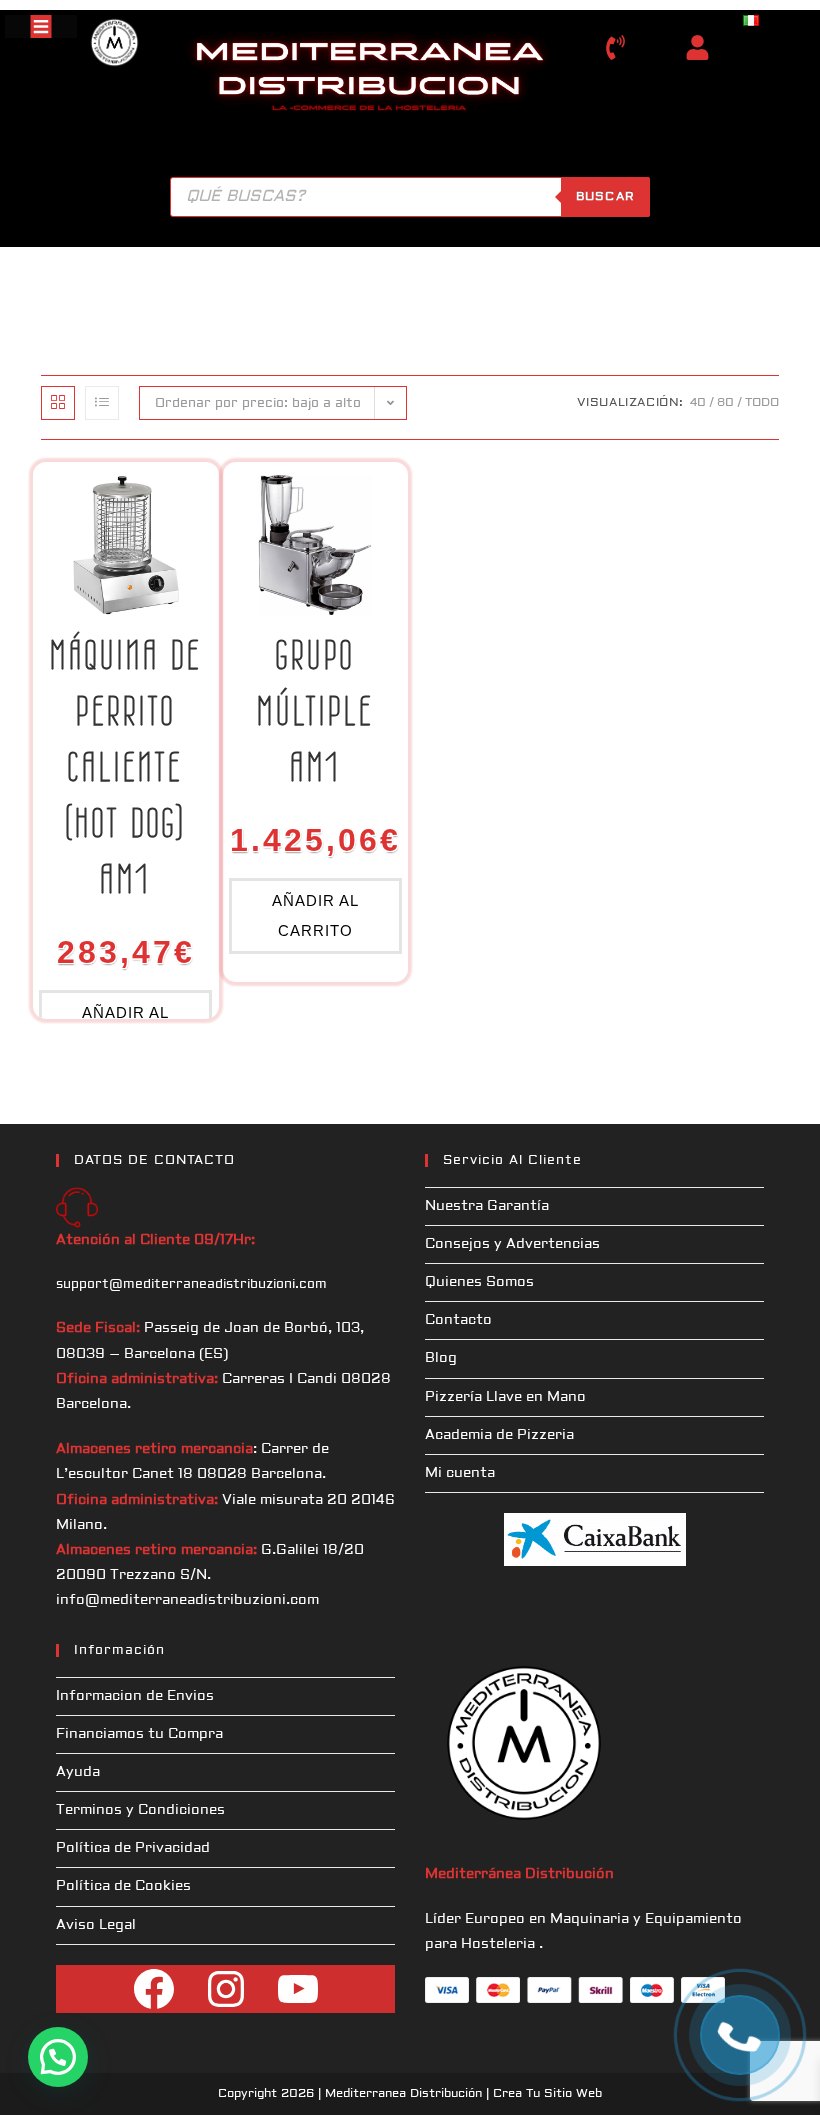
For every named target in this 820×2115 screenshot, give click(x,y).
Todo (762, 402)
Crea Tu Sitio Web (547, 2093)
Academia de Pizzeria (499, 1435)
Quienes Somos (479, 1282)
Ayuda (78, 1772)
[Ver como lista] (102, 403)
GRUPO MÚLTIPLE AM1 (315, 711)
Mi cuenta (460, 1473)
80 (725, 402)
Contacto (458, 1320)
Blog (441, 1358)
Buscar (605, 196)
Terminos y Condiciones (140, 1810)
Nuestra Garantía (487, 1206)
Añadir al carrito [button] (315, 915)
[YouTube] (298, 1989)
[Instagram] (226, 1989)
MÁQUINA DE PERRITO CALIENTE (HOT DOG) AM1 (126, 767)
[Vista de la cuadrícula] (58, 403)
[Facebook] (154, 1989)
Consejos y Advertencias (512, 1244)
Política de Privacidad (133, 1848)
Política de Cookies (123, 1886)
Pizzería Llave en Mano (505, 1397)
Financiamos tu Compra (139, 1734)
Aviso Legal (96, 1925)
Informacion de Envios (135, 1696)
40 (698, 402)
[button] (58, 2057)
